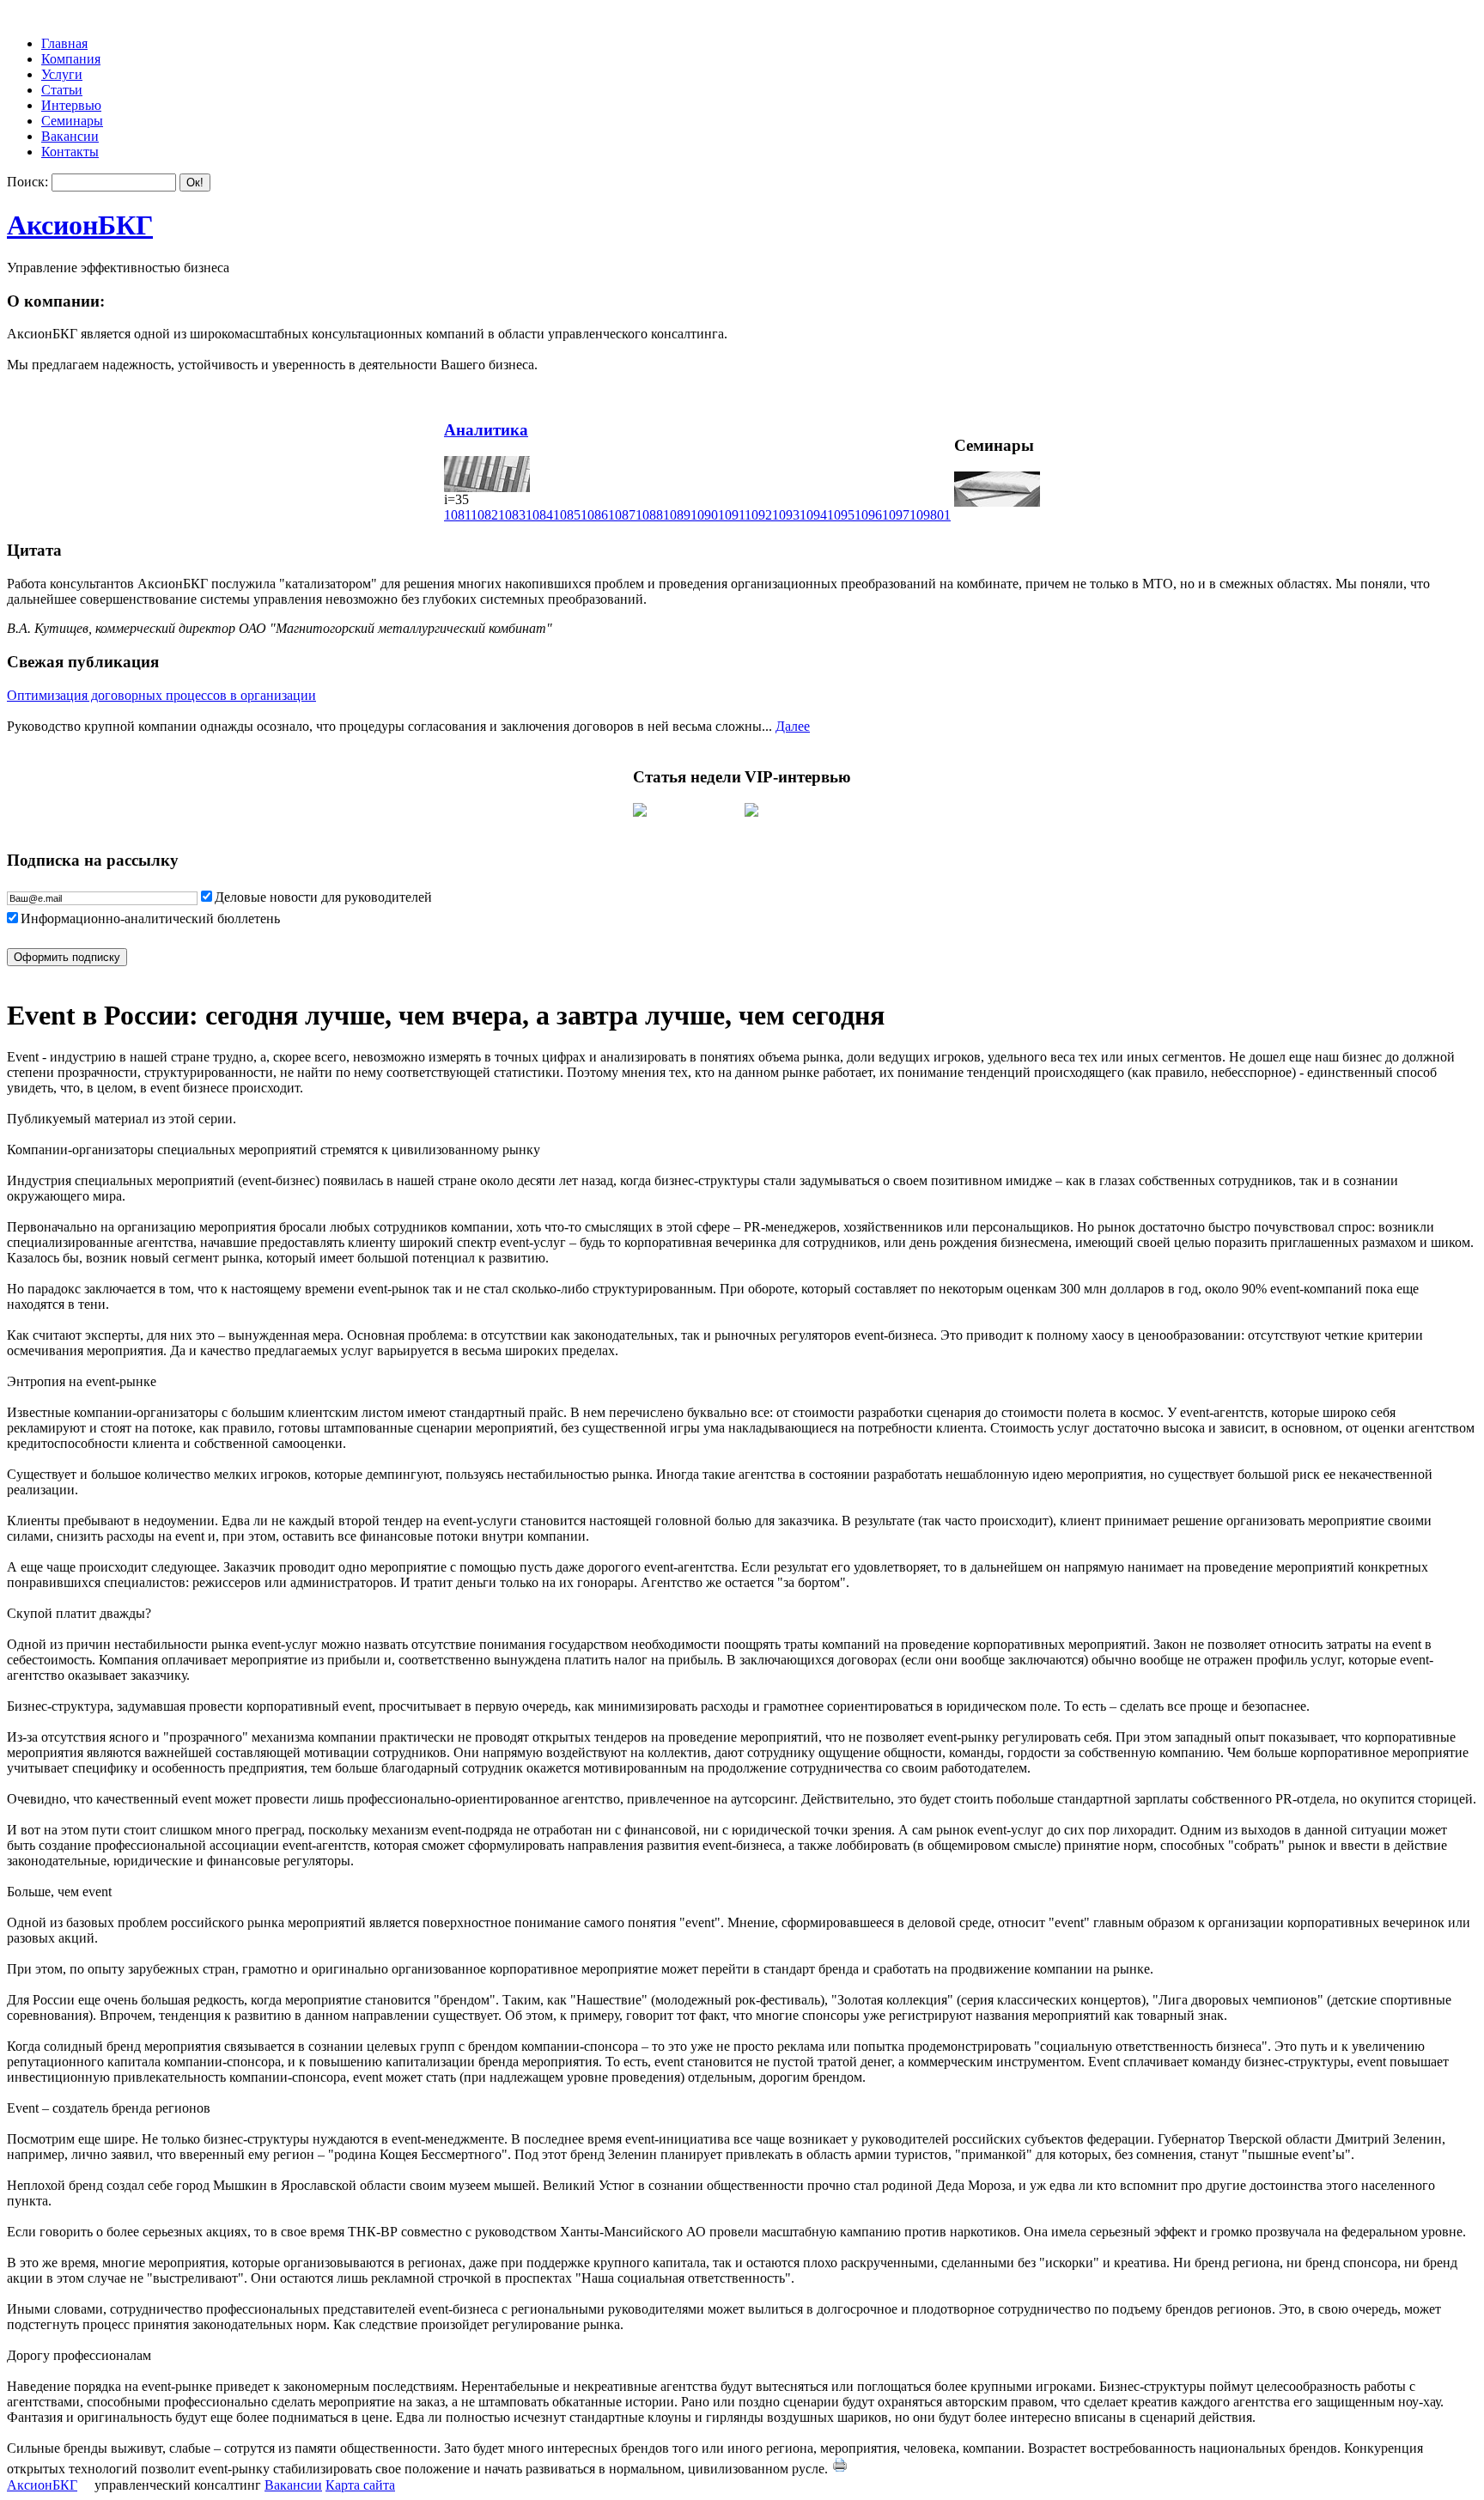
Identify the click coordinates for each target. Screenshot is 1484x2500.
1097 (896, 515)
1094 (813, 515)
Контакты (70, 152)
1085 (567, 515)
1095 (841, 515)
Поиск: (27, 182)
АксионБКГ (80, 225)
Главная (64, 43)
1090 (704, 515)
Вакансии (70, 136)
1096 (868, 515)
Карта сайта (360, 2485)
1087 (622, 515)
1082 (484, 515)
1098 (923, 515)
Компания (71, 59)
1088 (649, 515)
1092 (758, 515)
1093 (786, 515)
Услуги (62, 74)
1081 (457, 515)
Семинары (72, 121)
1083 (512, 515)
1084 (539, 515)
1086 (594, 515)
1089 (677, 515)
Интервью (71, 105)
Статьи (62, 90)
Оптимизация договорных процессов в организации (161, 695)
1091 (731, 515)
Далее (793, 726)
